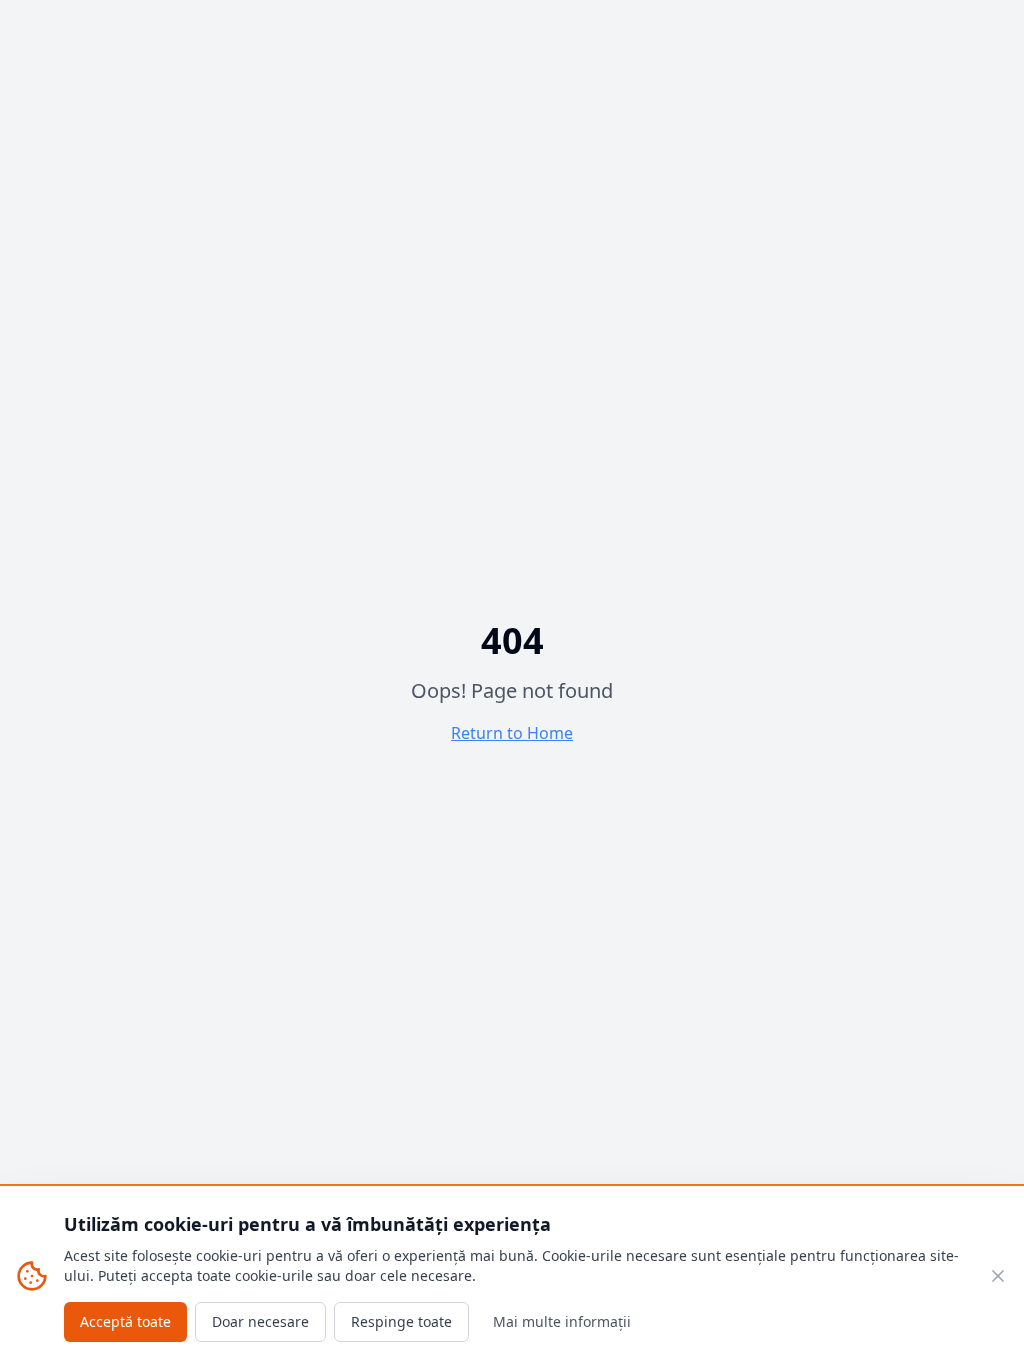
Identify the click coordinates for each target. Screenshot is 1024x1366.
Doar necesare (260, 1321)
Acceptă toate (125, 1321)
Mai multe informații (562, 1321)
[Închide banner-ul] (998, 1276)
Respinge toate (401, 1321)
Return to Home (512, 733)
